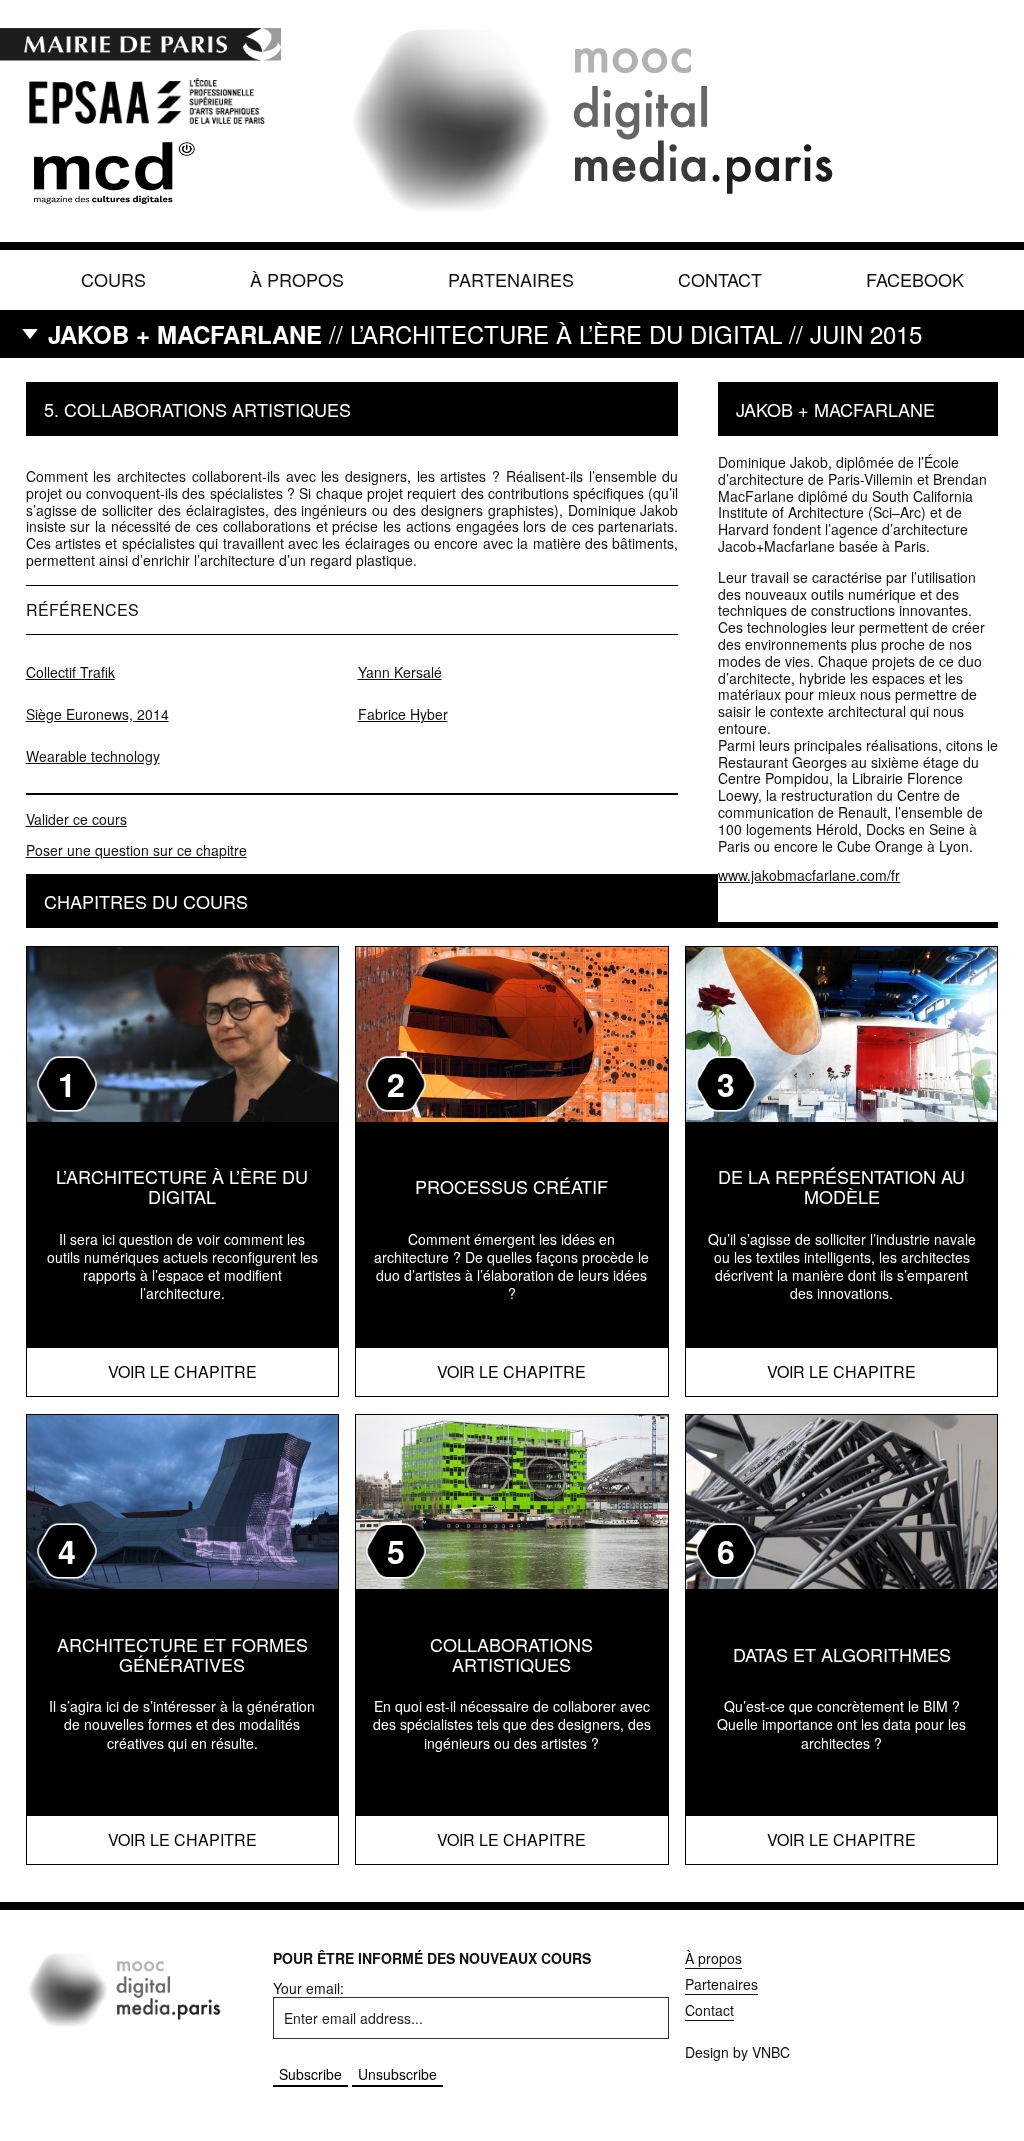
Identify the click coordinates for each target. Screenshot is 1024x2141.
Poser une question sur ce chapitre (136, 850)
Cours (113, 279)
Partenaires (511, 279)
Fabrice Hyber (403, 714)
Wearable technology (93, 756)
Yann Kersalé (400, 672)
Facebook (915, 279)
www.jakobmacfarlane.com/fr (809, 875)
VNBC (771, 2052)
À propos (297, 279)
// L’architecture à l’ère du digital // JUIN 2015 (485, 333)
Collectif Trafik (70, 672)
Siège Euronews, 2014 (97, 714)
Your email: (308, 1988)
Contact (720, 279)
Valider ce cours (76, 819)
